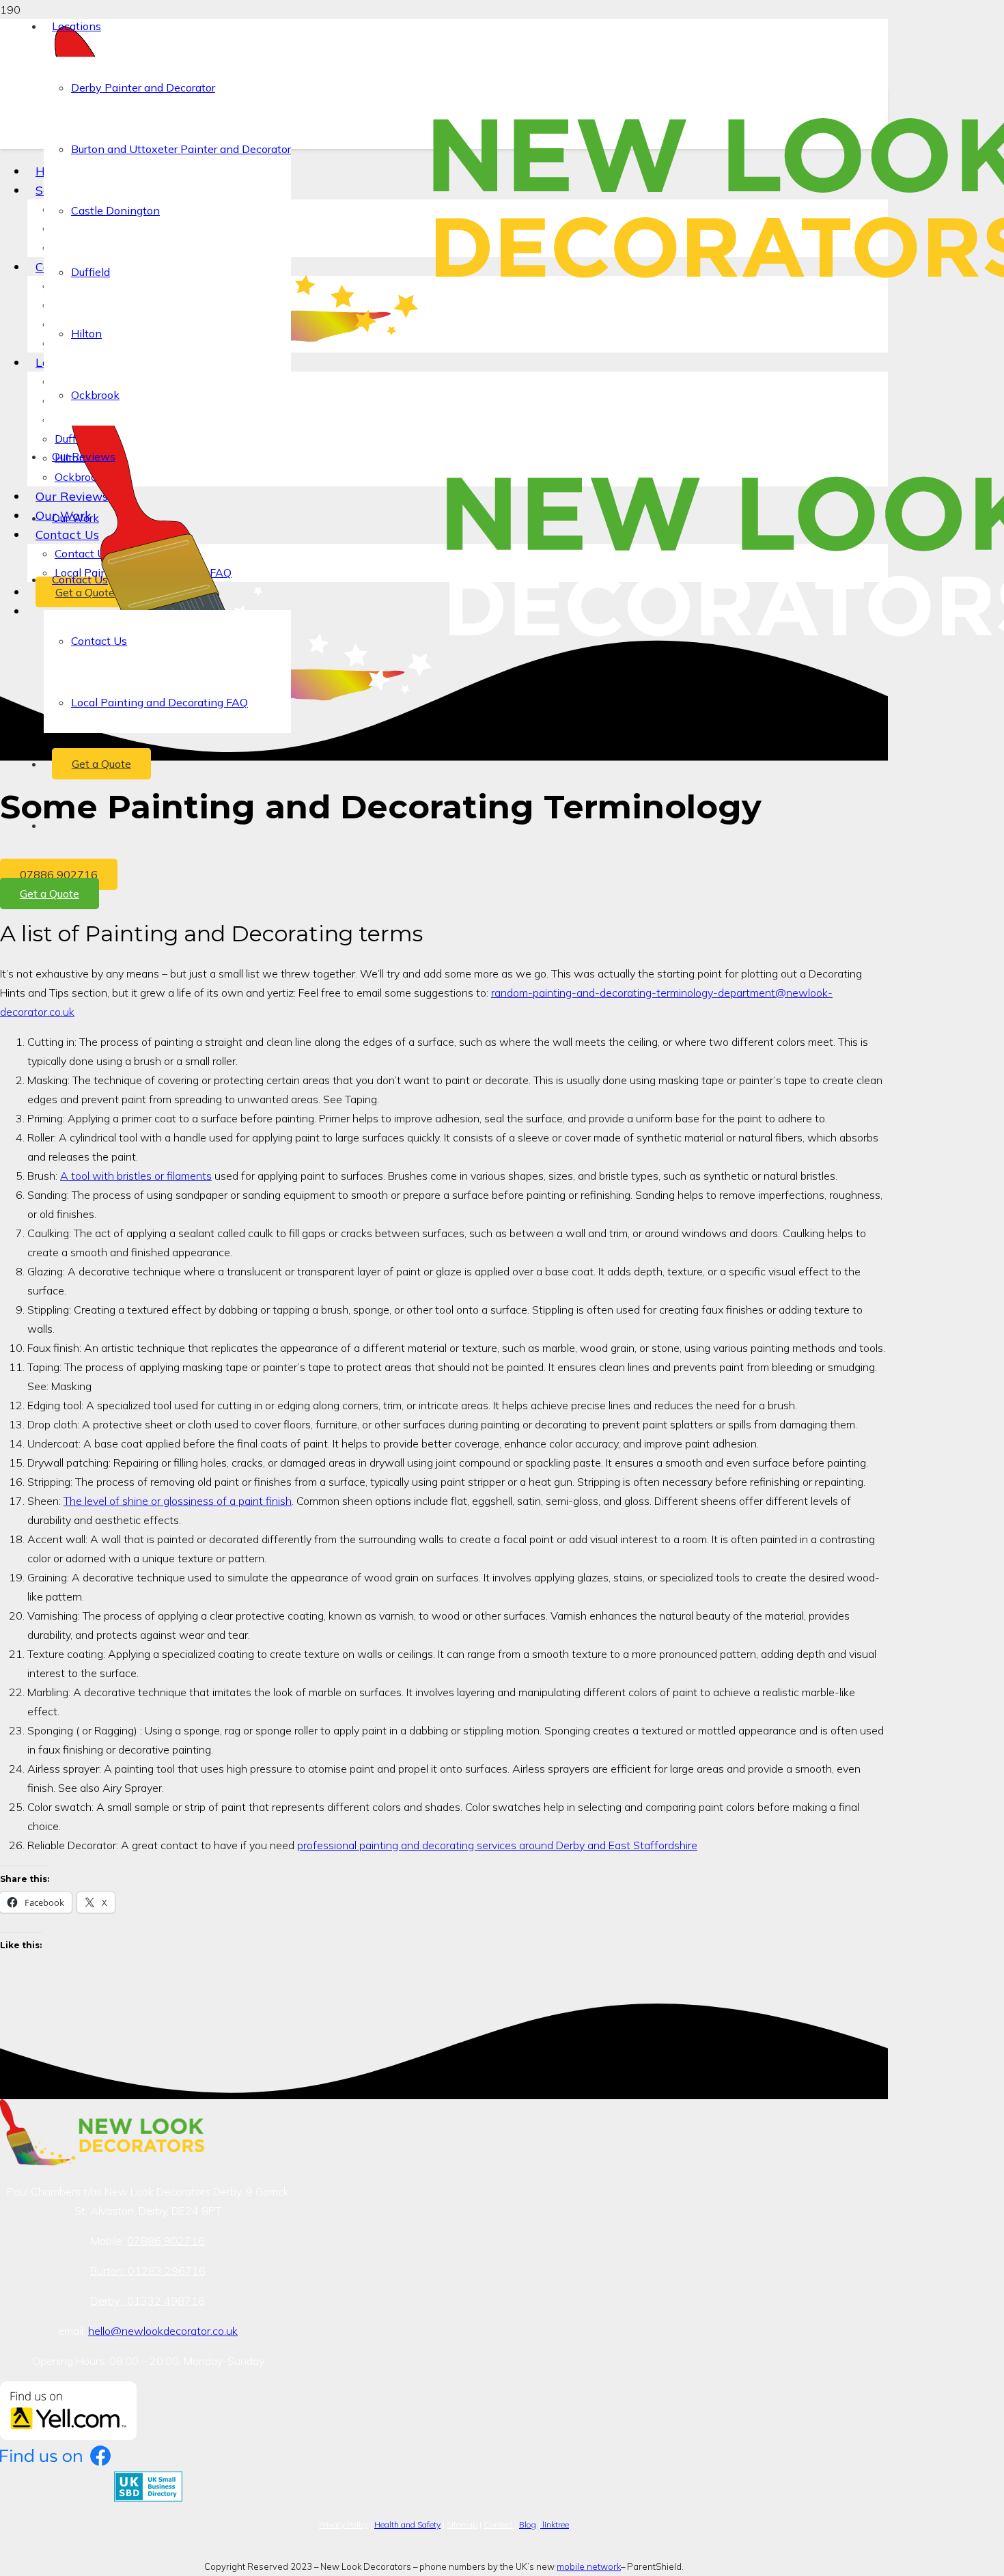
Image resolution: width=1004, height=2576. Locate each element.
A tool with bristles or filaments (136, 1176)
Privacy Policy (344, 2524)
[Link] (102, 2161)
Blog (528, 2524)
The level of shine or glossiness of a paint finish (178, 1501)
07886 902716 (166, 2241)
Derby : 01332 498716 (148, 2301)
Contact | (500, 2524)
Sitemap (462, 2524)
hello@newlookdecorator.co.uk (163, 2331)
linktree (555, 2524)
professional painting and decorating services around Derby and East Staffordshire (497, 1845)
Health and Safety (407, 2524)
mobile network (589, 2566)
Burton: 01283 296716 (148, 2271)
